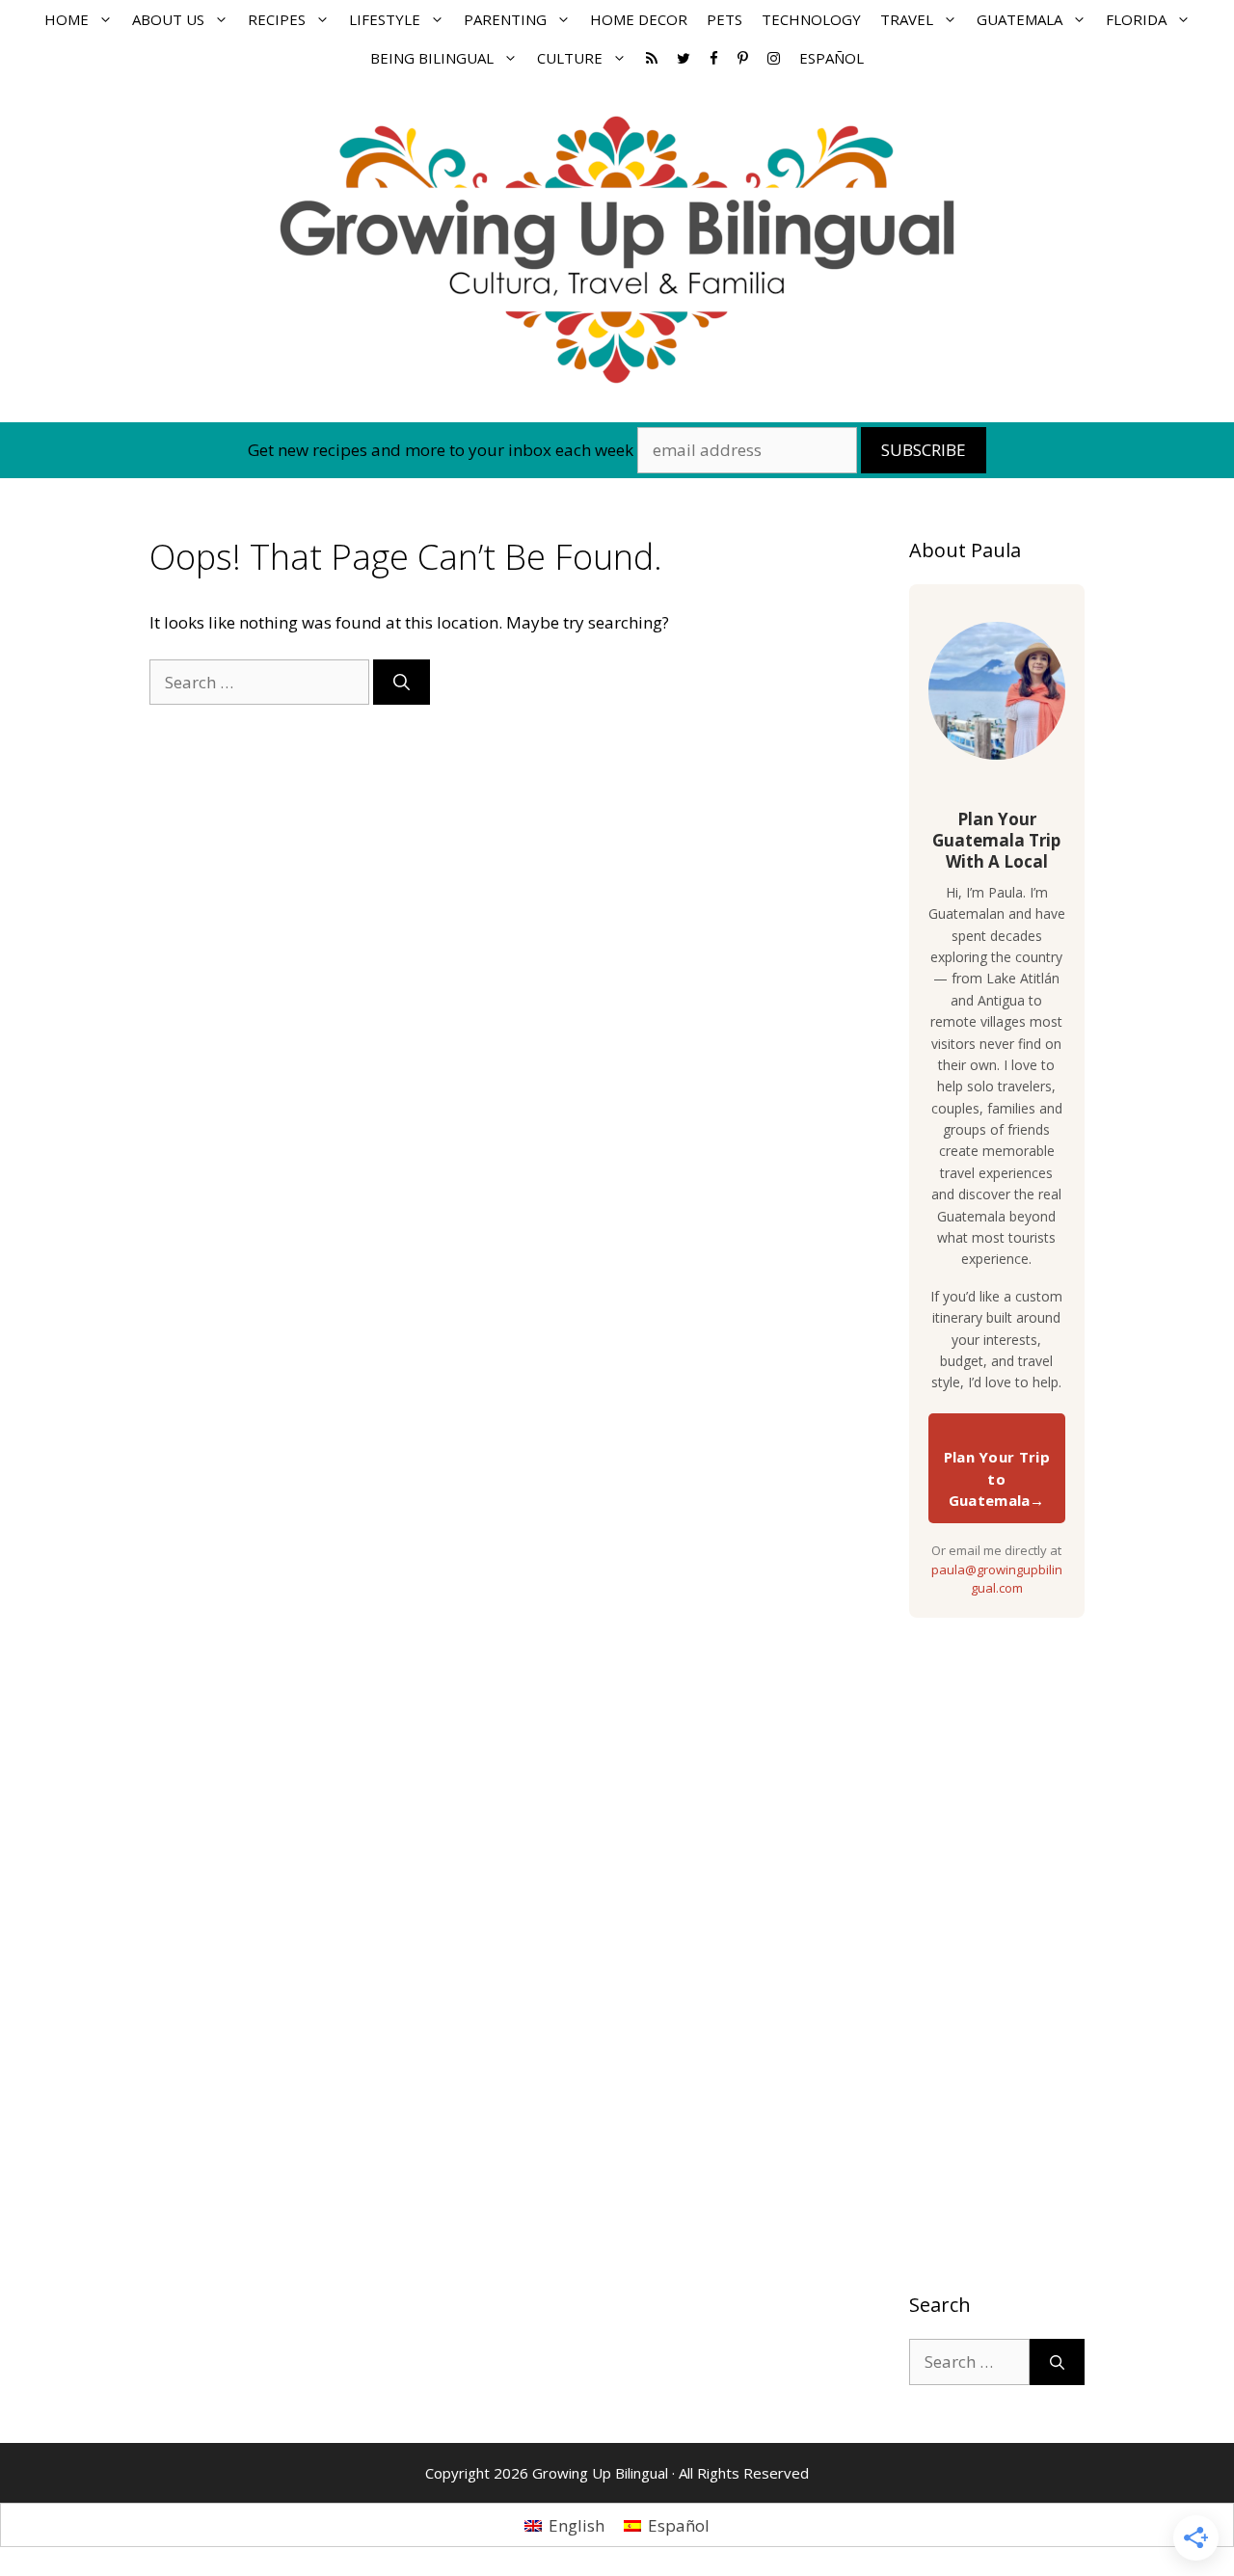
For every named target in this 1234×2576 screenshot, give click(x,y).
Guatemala (1019, 19)
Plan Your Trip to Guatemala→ (997, 1478)
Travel (907, 19)
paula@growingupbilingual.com (997, 1579)
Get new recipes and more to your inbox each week (441, 450)
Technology (811, 19)
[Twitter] (684, 58)
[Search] (402, 683)
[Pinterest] (743, 58)
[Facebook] (714, 58)
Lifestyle (385, 19)
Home (67, 19)
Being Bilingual (432, 58)
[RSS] (652, 58)
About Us (168, 19)
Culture (570, 58)
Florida (1136, 19)
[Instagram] (774, 58)
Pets (724, 19)
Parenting (505, 19)
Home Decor (639, 19)
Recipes (277, 19)
